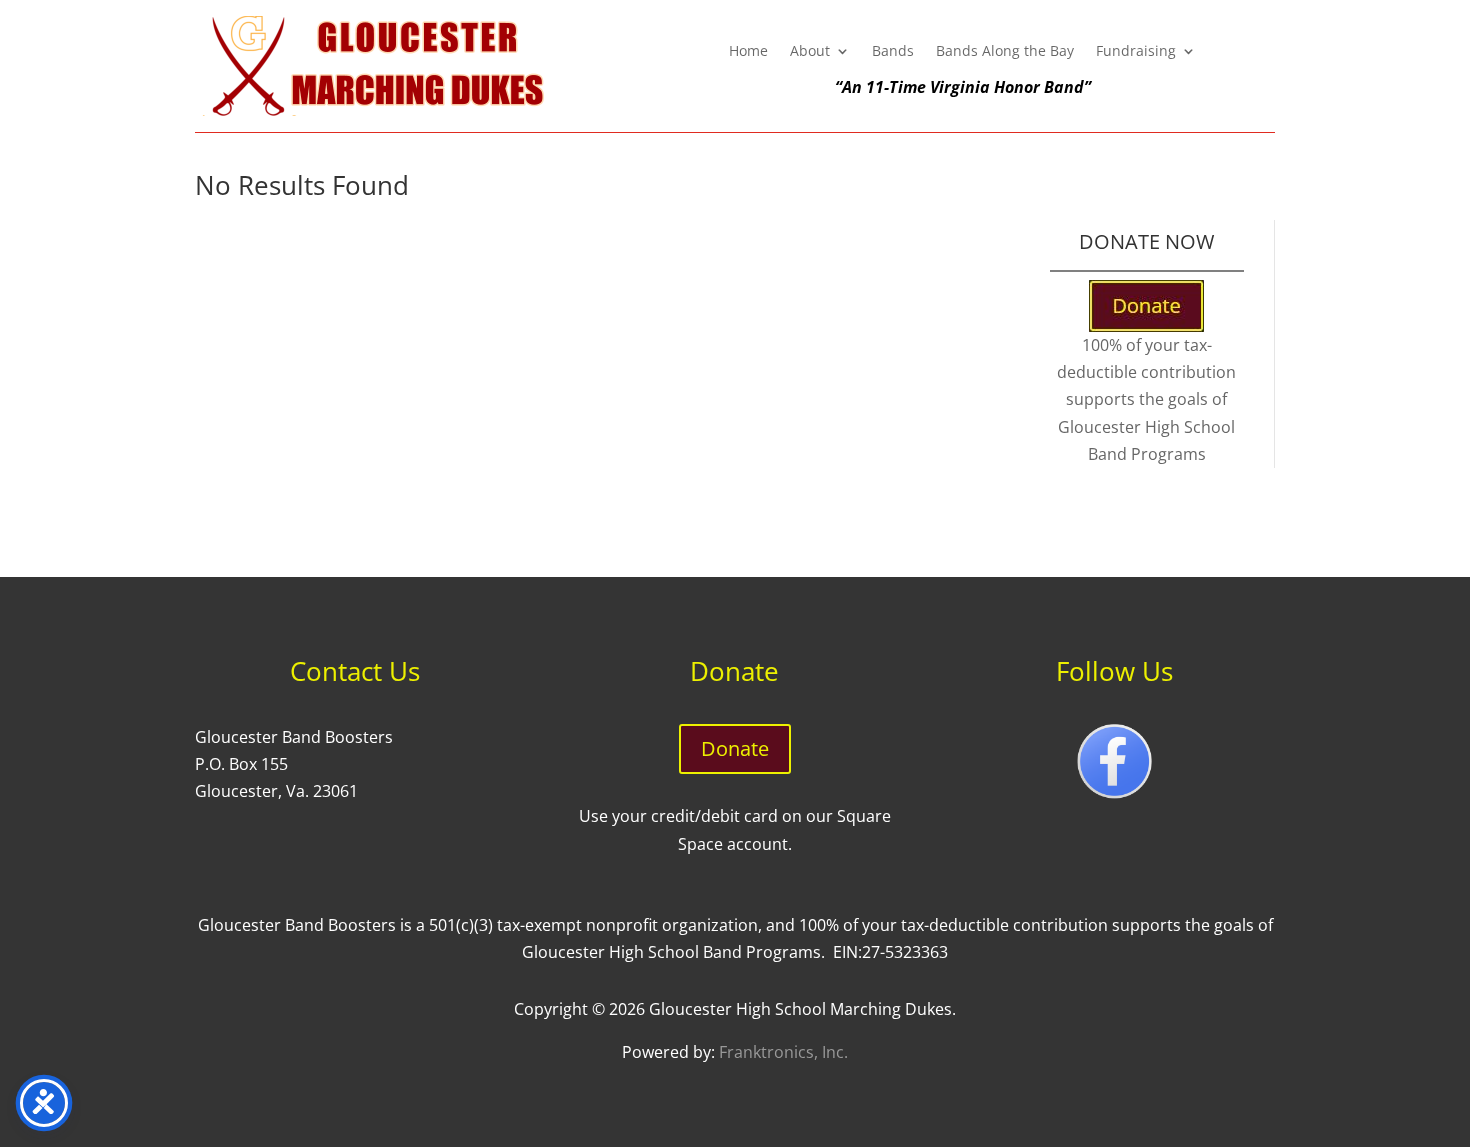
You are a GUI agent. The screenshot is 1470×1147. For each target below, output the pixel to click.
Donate (735, 748)
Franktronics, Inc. (783, 1052)
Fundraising (1136, 52)
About (810, 52)
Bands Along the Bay (1005, 52)
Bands (893, 52)
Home (748, 52)
